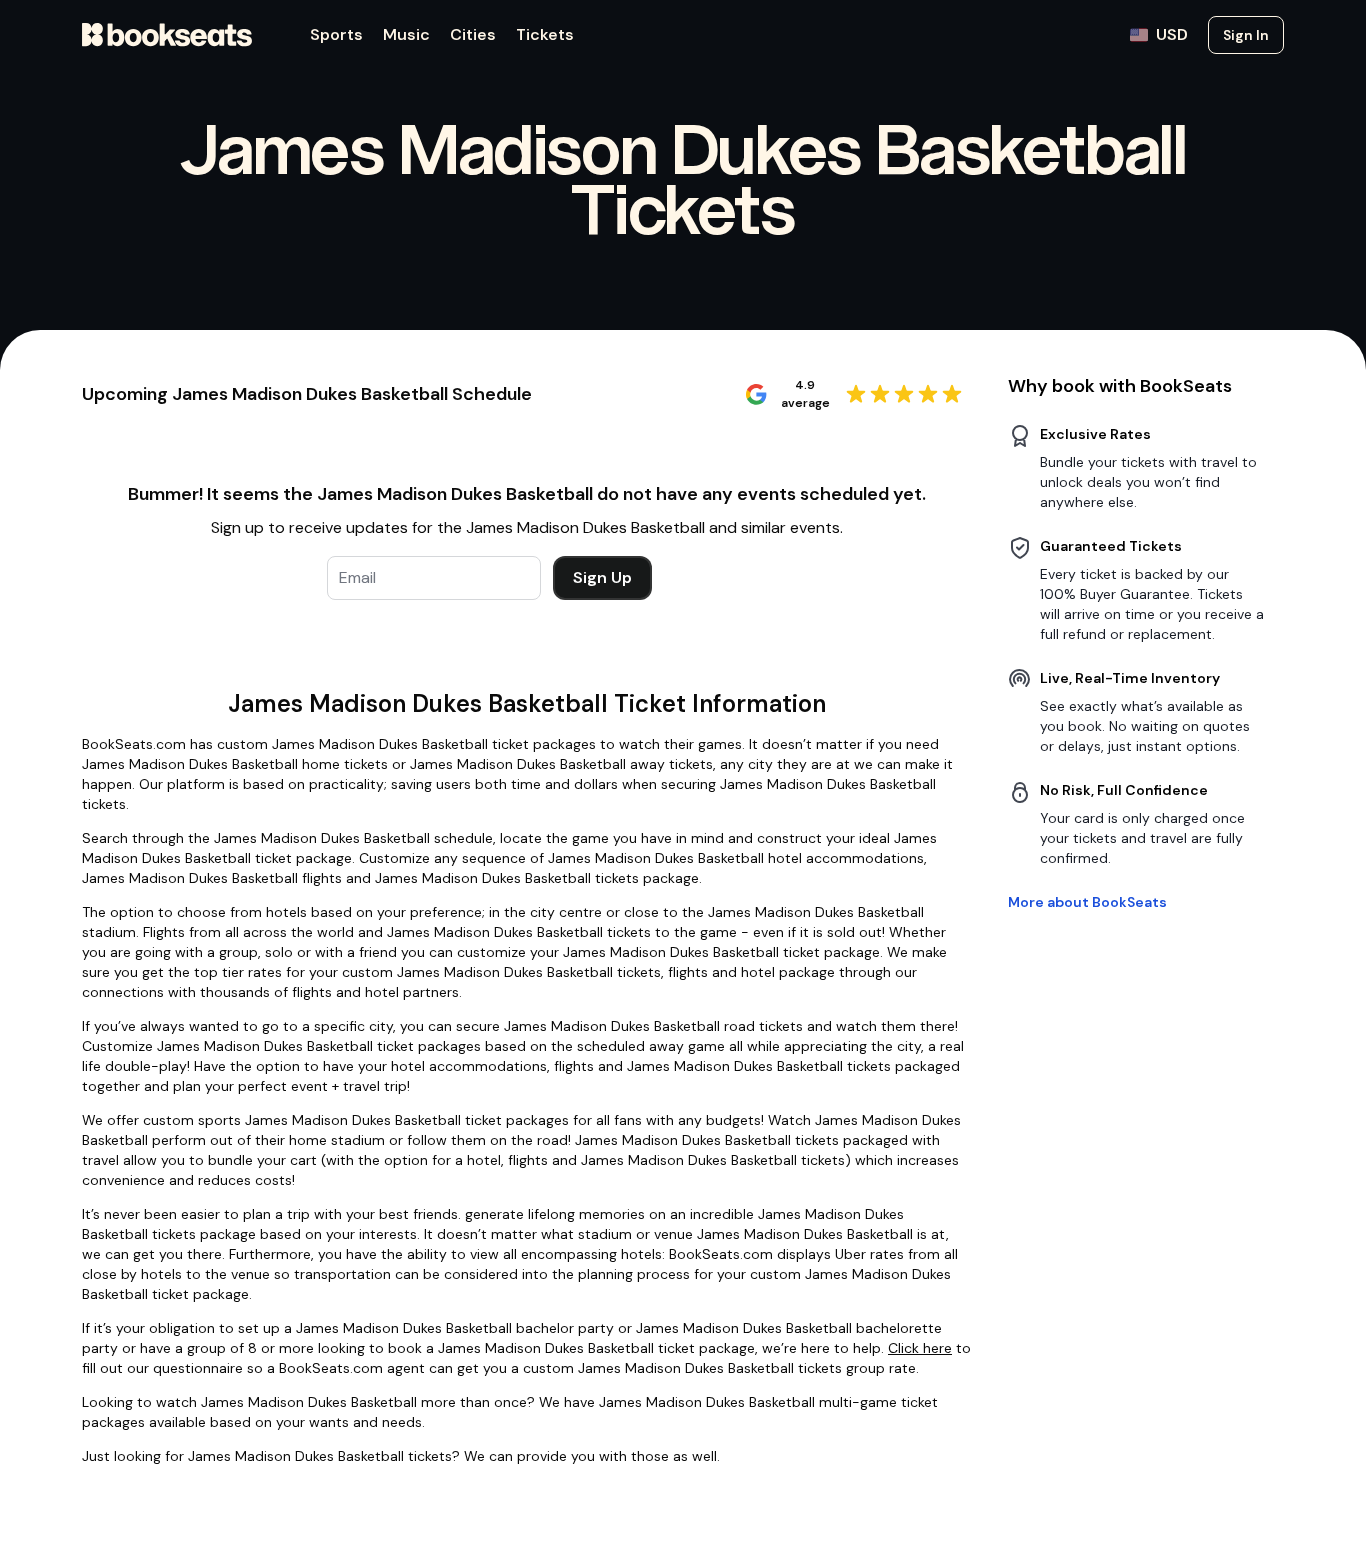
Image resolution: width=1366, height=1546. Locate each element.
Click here (920, 1348)
